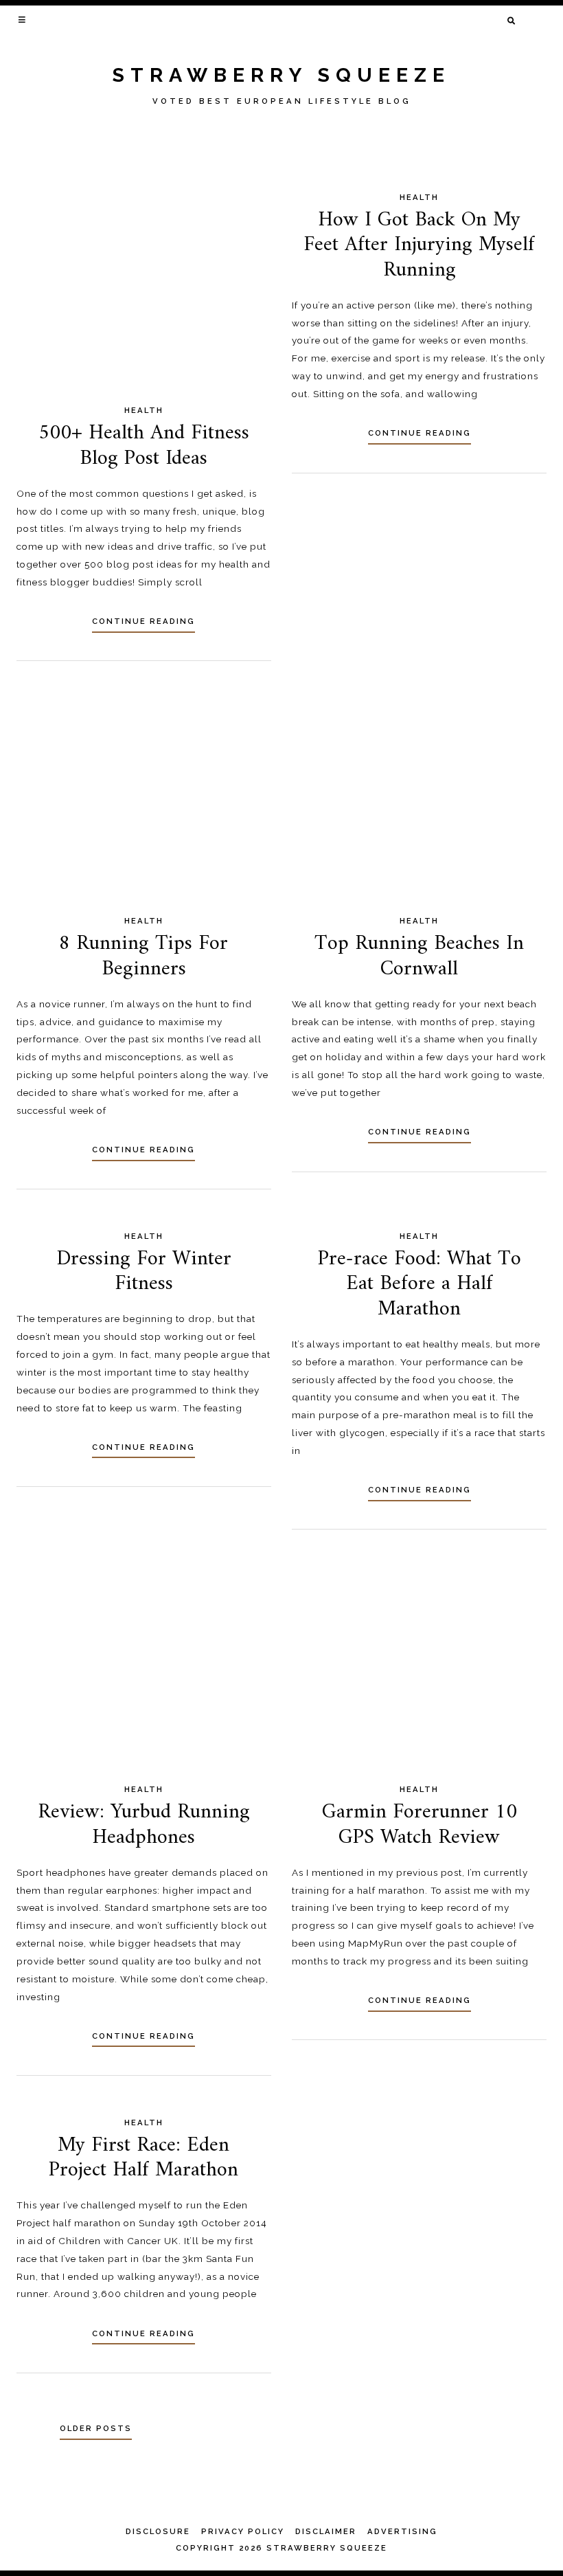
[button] (23, 19)
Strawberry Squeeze (281, 75)
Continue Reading (143, 621)
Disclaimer (326, 2531)
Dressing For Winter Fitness (144, 1272)
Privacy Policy (243, 2531)
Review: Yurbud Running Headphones (144, 1825)
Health (144, 410)
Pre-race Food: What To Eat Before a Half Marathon (420, 1284)
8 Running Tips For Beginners (143, 956)
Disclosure (158, 2531)
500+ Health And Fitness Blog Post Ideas (144, 446)
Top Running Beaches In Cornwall (419, 956)
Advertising (402, 2531)
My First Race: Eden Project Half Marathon (143, 2158)
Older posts (96, 2428)
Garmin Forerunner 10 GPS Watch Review (420, 1825)
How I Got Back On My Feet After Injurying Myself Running (419, 245)
